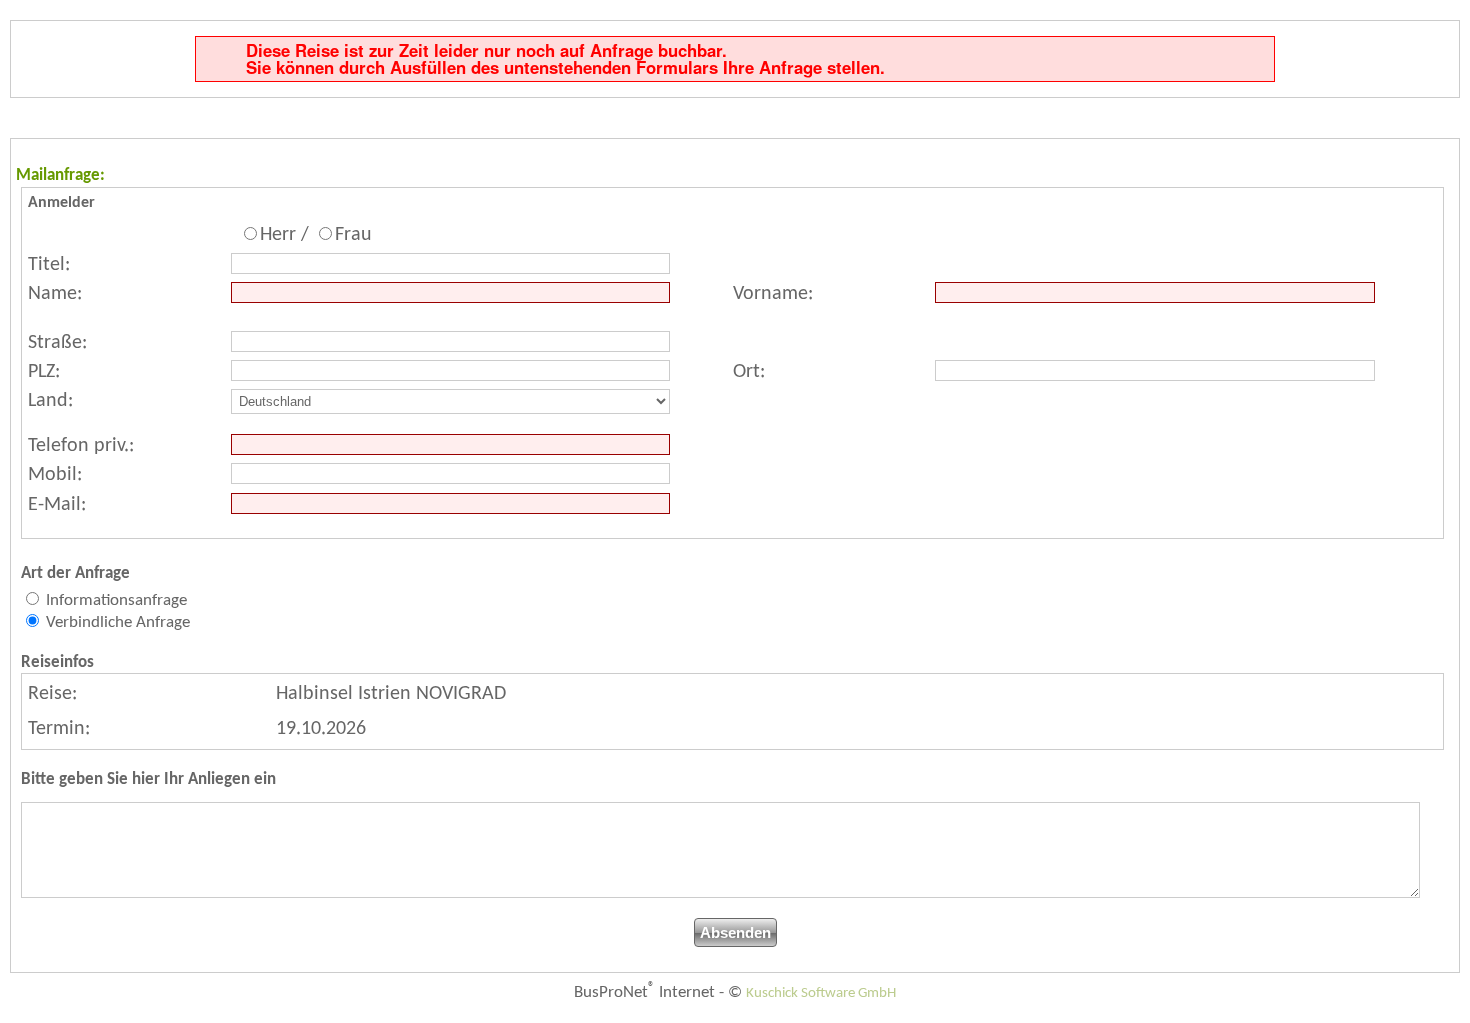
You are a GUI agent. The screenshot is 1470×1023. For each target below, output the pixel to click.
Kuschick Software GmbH (821, 993)
